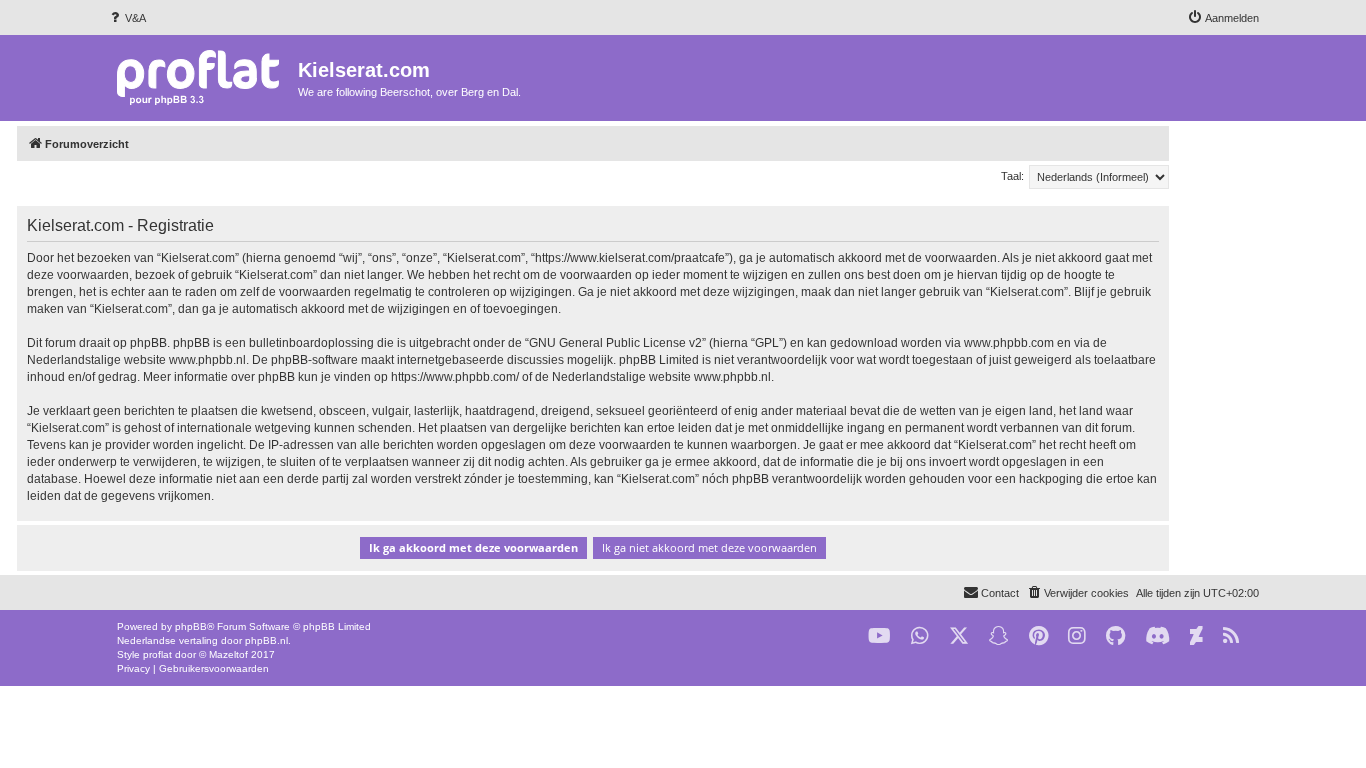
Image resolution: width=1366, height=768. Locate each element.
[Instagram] (1077, 636)
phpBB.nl (266, 640)
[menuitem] (126, 18)
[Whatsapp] (920, 636)
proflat (157, 654)
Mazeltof (228, 654)
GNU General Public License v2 (615, 343)
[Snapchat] (999, 636)
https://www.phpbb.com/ (455, 377)
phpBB (191, 626)
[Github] (1115, 636)
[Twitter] (959, 636)
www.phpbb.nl (207, 360)
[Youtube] (879, 636)
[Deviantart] (1196, 636)
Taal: (1012, 176)
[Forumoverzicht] (202, 76)
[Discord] (1157, 636)
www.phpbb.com (1009, 343)
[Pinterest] (1038, 636)
